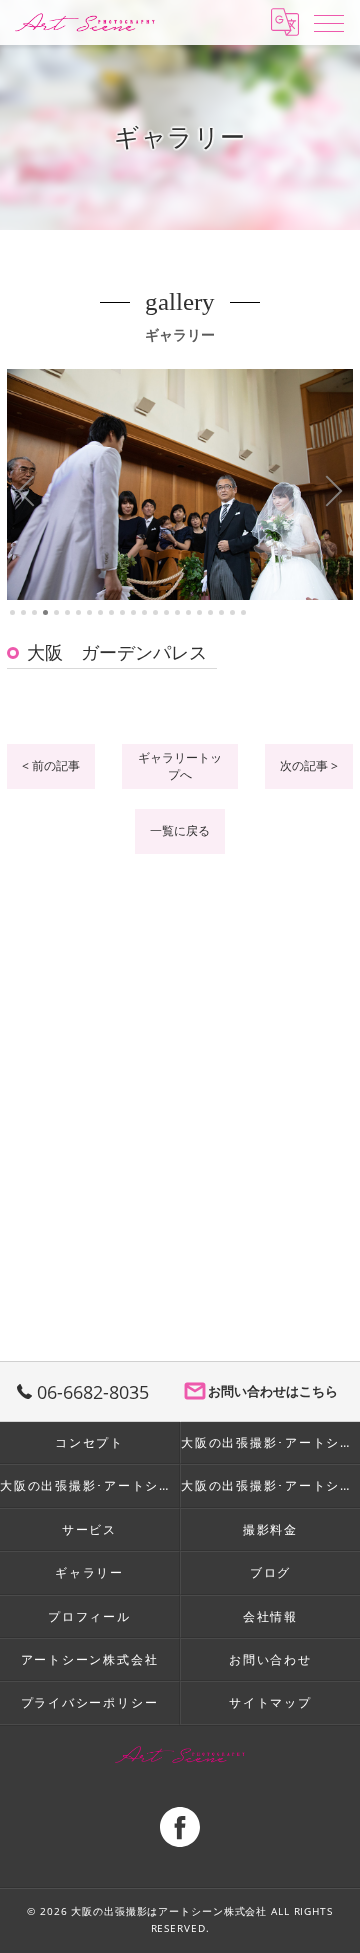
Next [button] (333, 492)
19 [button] (210, 612)
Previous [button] (27, 492)
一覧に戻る (180, 830)
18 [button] (199, 612)
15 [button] (166, 612)
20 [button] (221, 612)
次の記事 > (309, 765)
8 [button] (89, 612)
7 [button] (78, 612)
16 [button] (177, 612)
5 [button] (56, 612)
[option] (180, 484)
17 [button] (188, 612)
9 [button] (100, 612)
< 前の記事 (51, 765)
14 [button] (155, 612)
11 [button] (122, 612)
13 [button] (144, 612)
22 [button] (243, 612)
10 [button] (111, 612)
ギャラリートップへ (180, 766)
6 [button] (67, 612)
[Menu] (329, 22)
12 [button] (133, 612)
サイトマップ (270, 1702)
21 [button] (232, 612)
